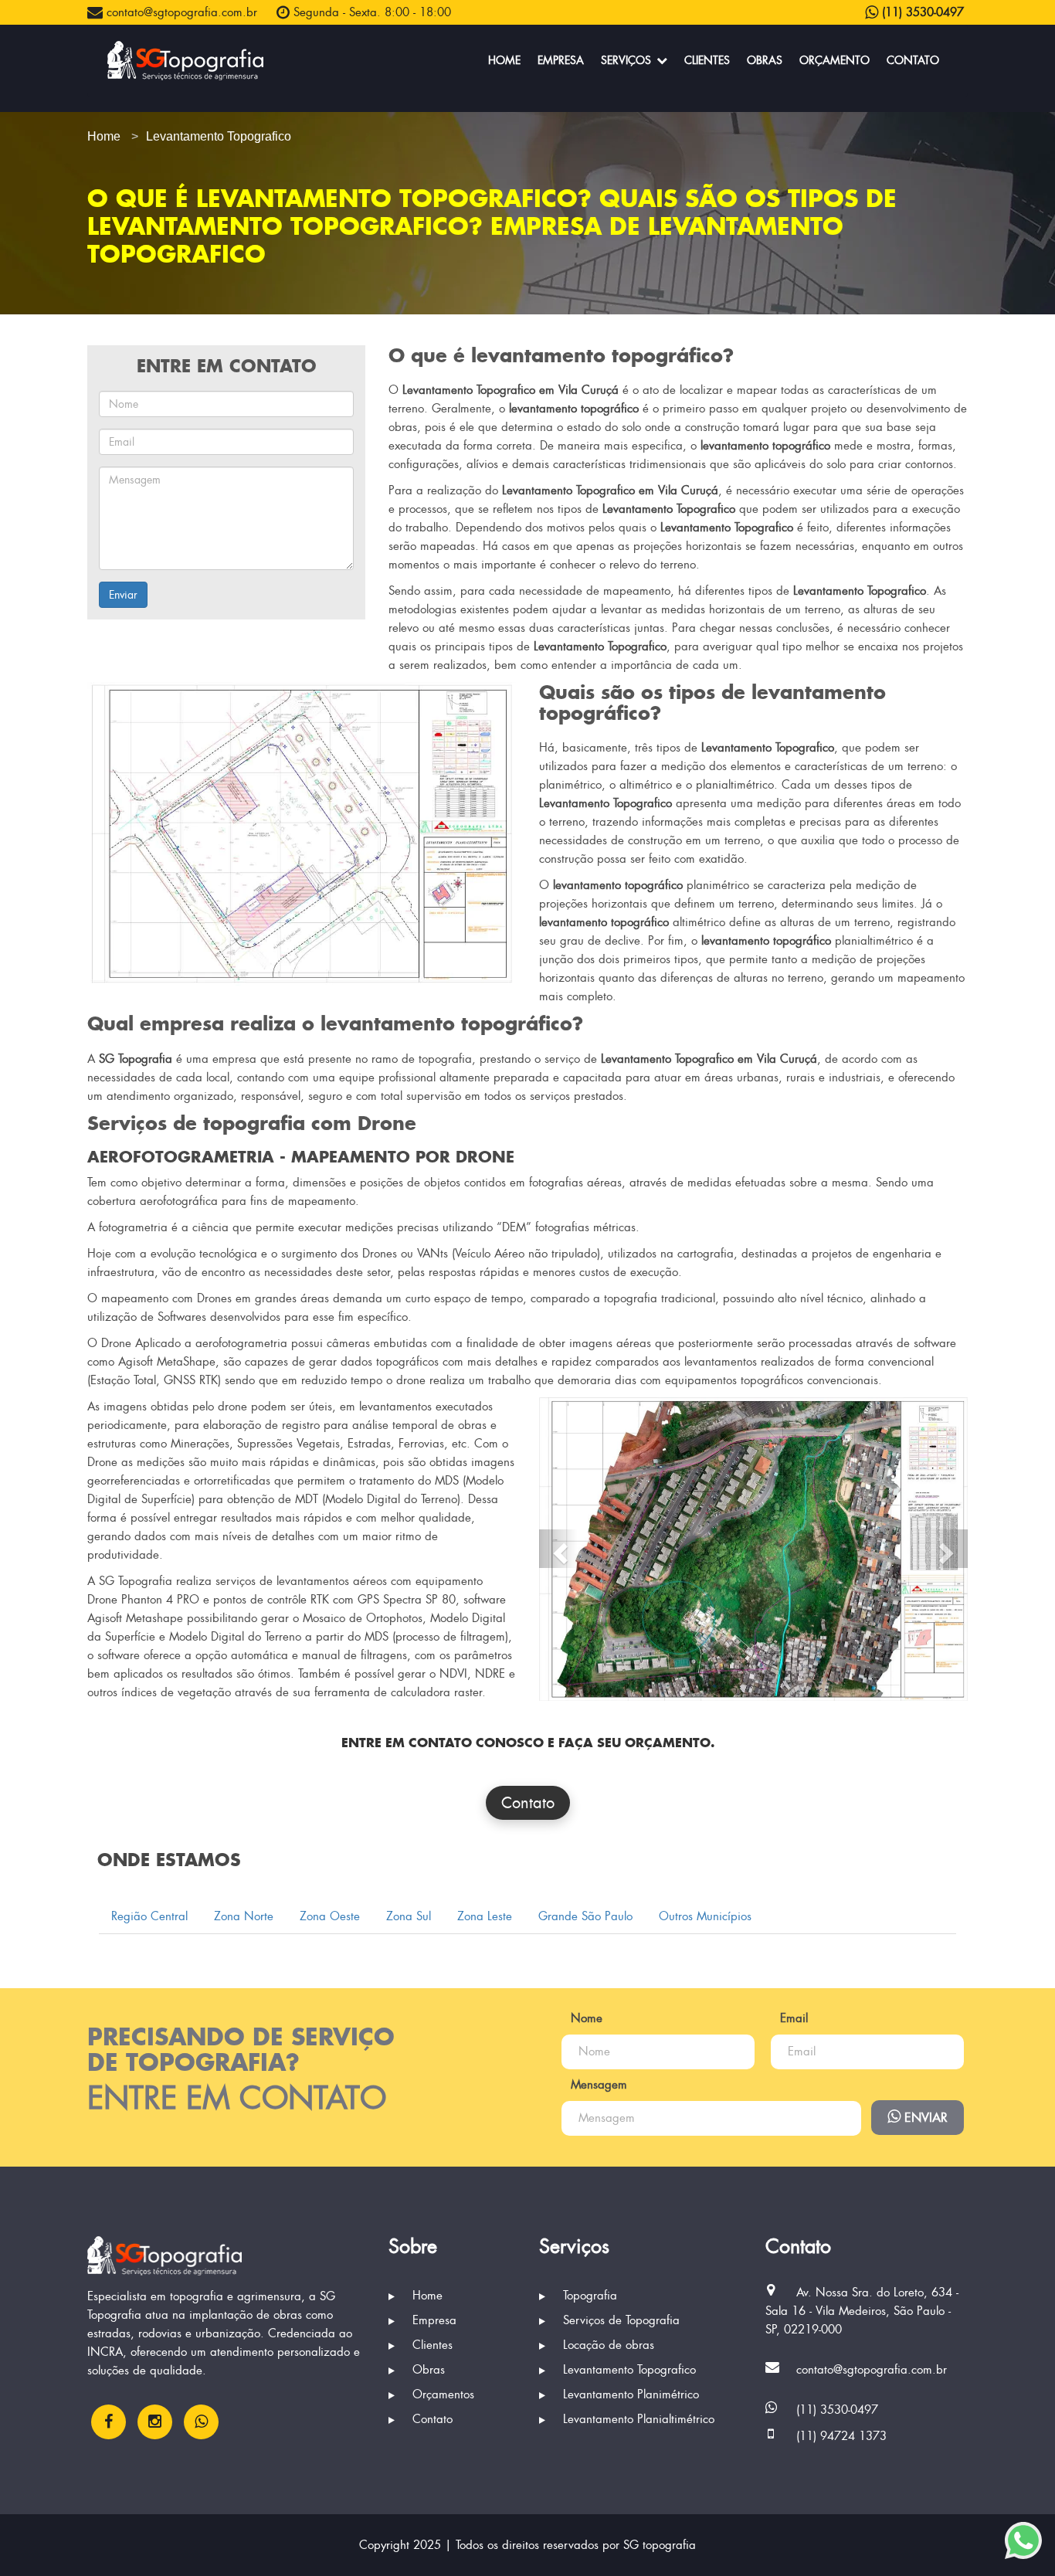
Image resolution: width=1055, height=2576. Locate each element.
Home (504, 60)
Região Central (149, 1916)
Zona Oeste (330, 1916)
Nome (587, 2018)
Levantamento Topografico (628, 2370)
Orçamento (835, 60)
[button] (558, 1549)
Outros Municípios (705, 1916)
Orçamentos (441, 2394)
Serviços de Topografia (619, 2320)
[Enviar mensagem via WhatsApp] (1023, 2540)
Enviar (123, 595)
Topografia (588, 2296)
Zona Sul (409, 1916)
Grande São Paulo (585, 1916)
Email (794, 2018)
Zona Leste (485, 1916)
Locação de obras (607, 2345)
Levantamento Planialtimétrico (637, 2419)
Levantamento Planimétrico (629, 2394)
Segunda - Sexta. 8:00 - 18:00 (370, 12)
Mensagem (599, 2085)
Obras (765, 60)
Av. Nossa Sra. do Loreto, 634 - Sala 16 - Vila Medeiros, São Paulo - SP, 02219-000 (862, 2311)
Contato (913, 60)
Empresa (561, 60)
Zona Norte (244, 1916)
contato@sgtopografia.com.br (180, 12)
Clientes (707, 60)
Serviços (628, 60)
